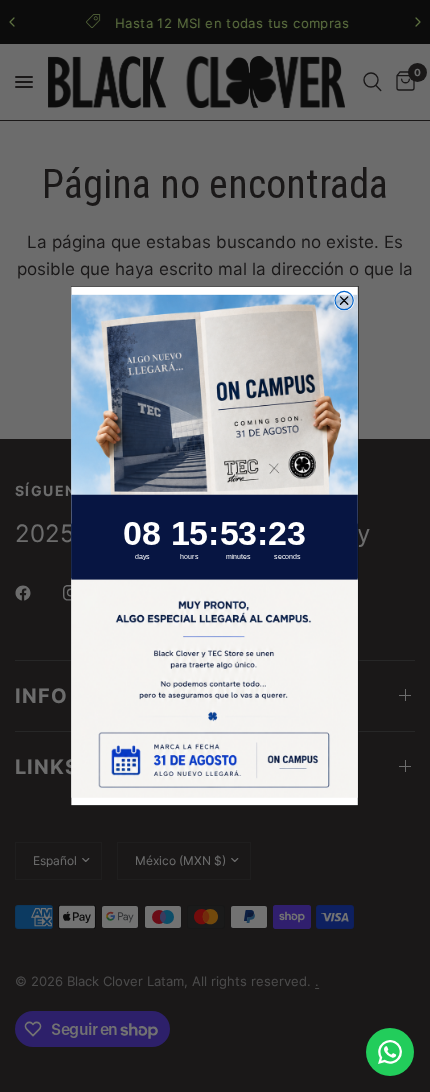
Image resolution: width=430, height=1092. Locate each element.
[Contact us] (390, 1052)
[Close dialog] (345, 300)
